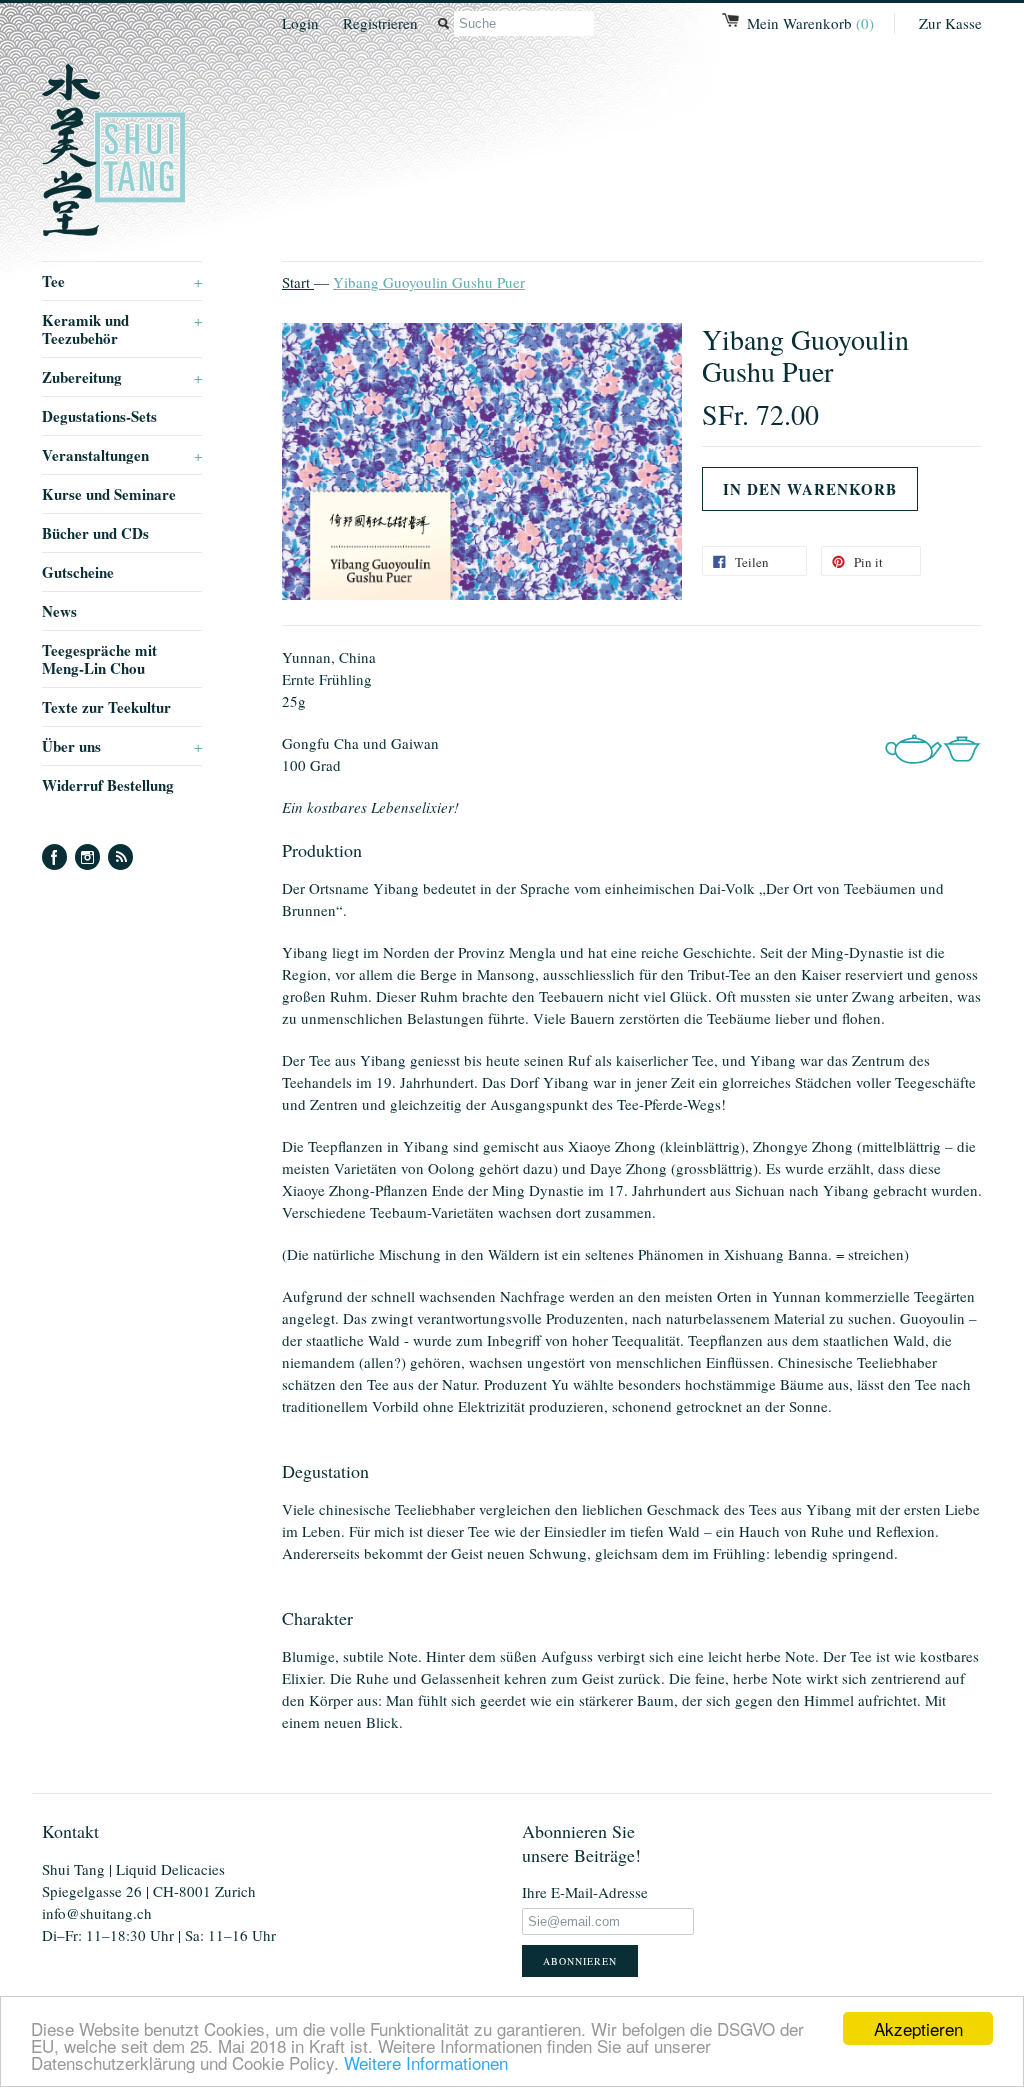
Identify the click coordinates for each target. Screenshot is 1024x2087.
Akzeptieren (918, 2028)
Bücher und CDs (95, 533)
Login (300, 23)
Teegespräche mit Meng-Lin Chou (99, 659)
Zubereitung (122, 377)
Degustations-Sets (99, 416)
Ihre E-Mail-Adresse (585, 1892)
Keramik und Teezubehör (122, 329)
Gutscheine (78, 572)
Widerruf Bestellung (108, 785)
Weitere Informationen (426, 2062)
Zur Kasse (950, 23)
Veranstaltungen (122, 455)
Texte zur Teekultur (106, 707)
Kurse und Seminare (109, 494)
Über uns (122, 746)
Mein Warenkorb (810, 23)
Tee (122, 281)
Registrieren (380, 23)
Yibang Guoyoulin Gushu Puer (429, 282)
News (59, 611)
